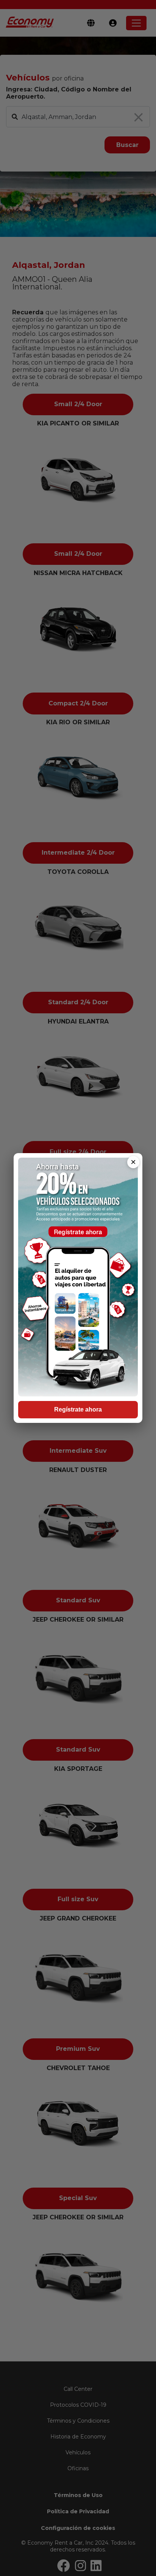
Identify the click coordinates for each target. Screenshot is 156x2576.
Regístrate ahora (78, 1409)
